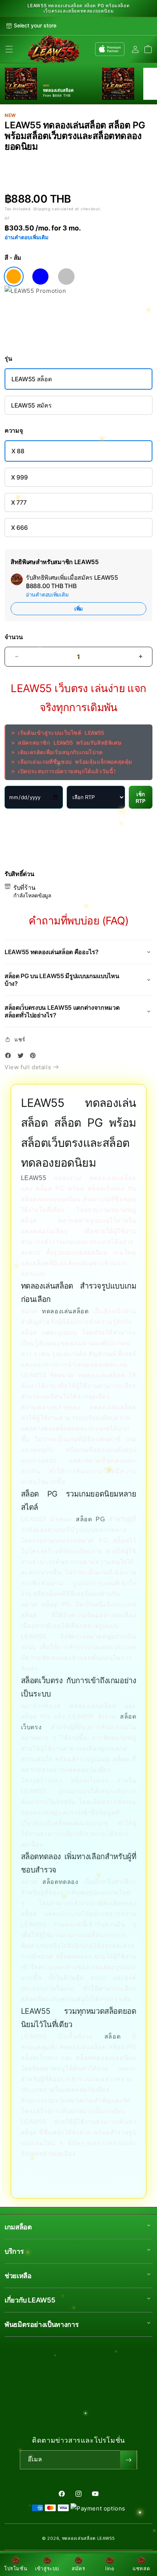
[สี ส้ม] (14, 277)
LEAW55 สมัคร (31, 405)
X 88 (18, 451)
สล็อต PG (90, 1519)
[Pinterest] (35, 1057)
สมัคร (78, 2568)
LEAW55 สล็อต (31, 379)
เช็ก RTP (141, 798)
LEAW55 (34, 1178)
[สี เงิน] (66, 277)
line (110, 2568)
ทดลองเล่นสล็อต (65, 1311)
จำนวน (14, 637)
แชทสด (141, 2568)
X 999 (19, 477)
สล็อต (112, 2036)
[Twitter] (22, 1057)
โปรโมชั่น (16, 2568)
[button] (9, 49)
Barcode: (53, 159)
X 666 (19, 528)
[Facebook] (10, 1057)
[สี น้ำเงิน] (40, 277)
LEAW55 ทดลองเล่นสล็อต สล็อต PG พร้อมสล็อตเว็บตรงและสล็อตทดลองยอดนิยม (79, 8)
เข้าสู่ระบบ (47, 2568)
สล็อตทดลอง (60, 1882)
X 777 (19, 502)
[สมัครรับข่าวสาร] (128, 2460)
